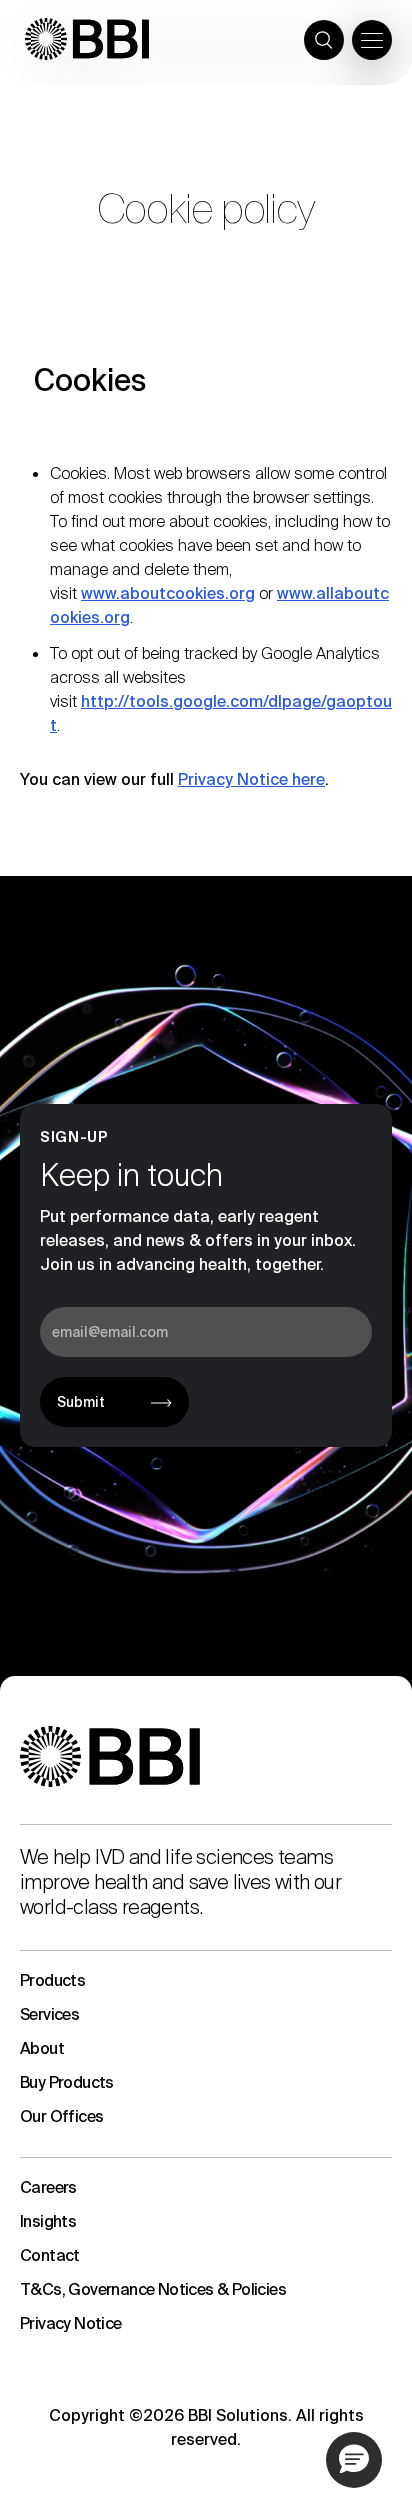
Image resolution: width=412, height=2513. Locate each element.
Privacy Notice (71, 2323)
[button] (354, 2460)
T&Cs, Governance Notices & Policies (153, 2289)
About (42, 2048)
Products (52, 1980)
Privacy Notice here (251, 779)
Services (49, 2014)
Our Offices (61, 2116)
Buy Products (67, 2082)
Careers (48, 2187)
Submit (81, 1402)
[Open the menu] (372, 40)
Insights (48, 2221)
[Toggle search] (324, 40)
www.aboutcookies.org (168, 593)
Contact (50, 2255)
